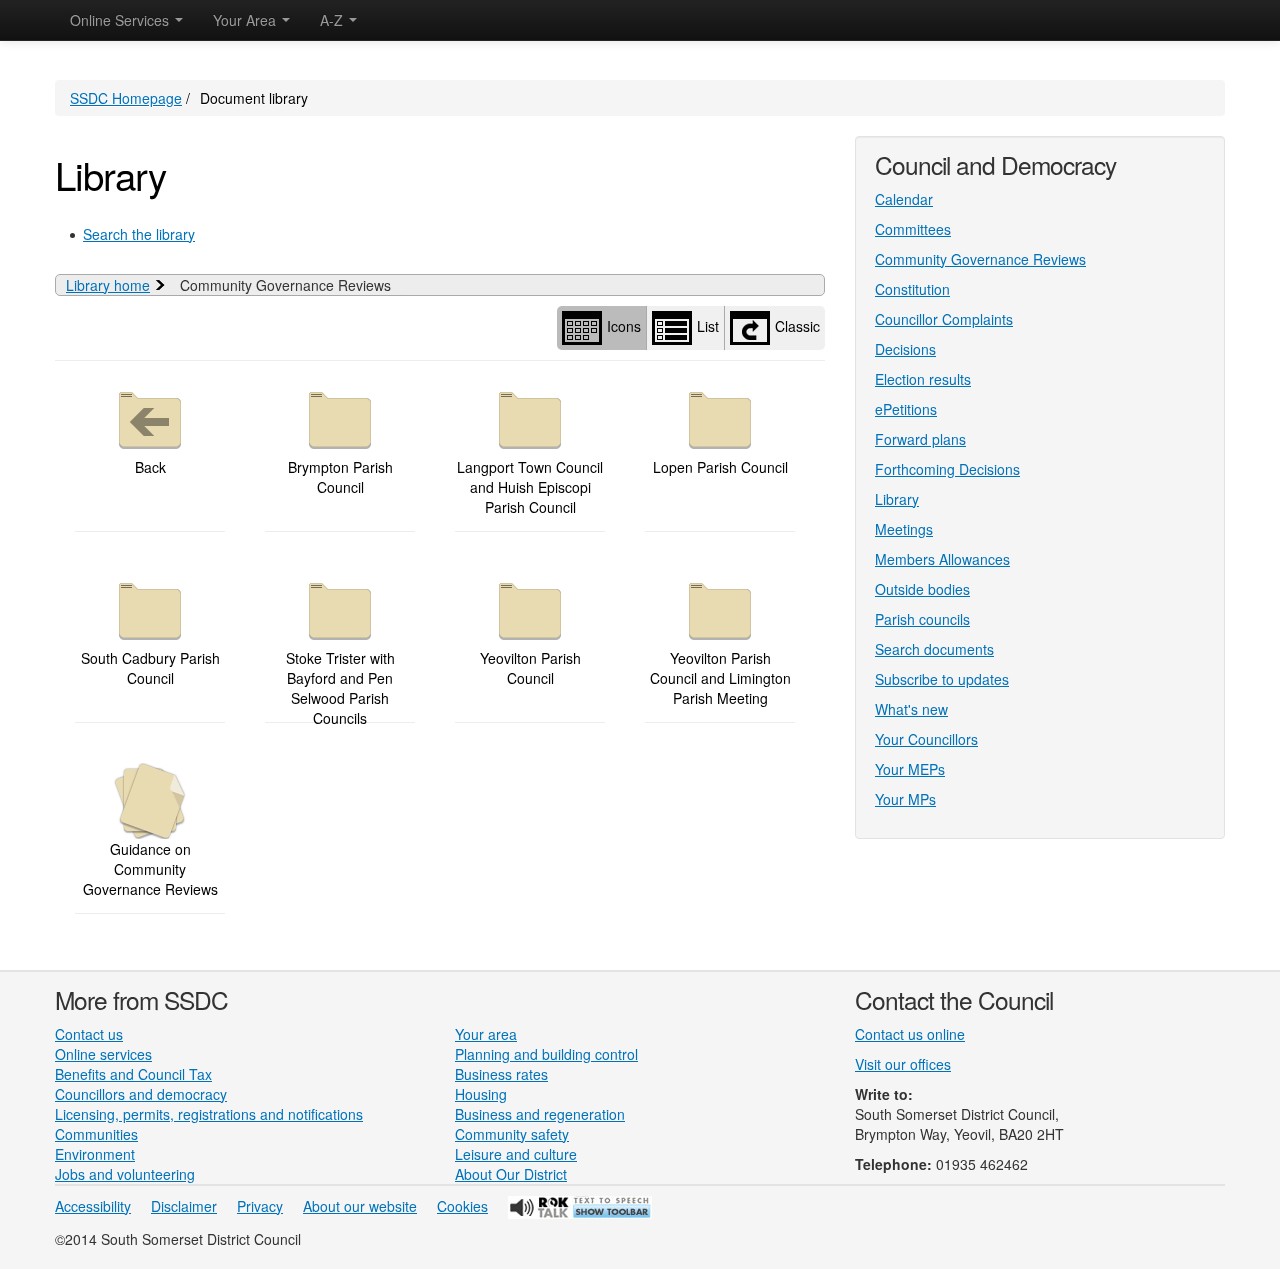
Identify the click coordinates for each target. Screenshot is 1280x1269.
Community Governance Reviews (980, 259)
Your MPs (905, 799)
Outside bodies (922, 589)
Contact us (89, 1034)
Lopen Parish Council (720, 467)
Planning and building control (546, 1054)
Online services (103, 1054)
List (708, 325)
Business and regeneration (540, 1114)
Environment (95, 1154)
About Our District (511, 1174)
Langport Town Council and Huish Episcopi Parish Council (530, 487)
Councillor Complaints (944, 319)
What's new (911, 709)
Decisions (905, 349)
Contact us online (910, 1034)
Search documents (934, 649)
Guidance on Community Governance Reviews (150, 869)
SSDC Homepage (126, 98)
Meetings (904, 529)
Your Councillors (926, 739)
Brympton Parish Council (340, 477)
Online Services (121, 20)
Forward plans (920, 439)
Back (150, 467)
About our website (360, 1206)
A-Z (333, 20)
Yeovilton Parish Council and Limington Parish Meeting (720, 678)
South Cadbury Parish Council (150, 668)
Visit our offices (903, 1064)
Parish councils (922, 619)
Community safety (512, 1134)
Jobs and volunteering (125, 1174)
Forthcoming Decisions (947, 469)
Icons (624, 325)
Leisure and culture (516, 1154)
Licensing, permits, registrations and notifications (209, 1114)
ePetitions (906, 409)
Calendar (904, 199)
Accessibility (93, 1206)
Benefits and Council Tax (133, 1074)
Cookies (462, 1206)
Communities (96, 1134)
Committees (913, 229)
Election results (923, 379)
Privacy (260, 1206)
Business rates (501, 1074)
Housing (481, 1094)
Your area (486, 1034)
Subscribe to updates (942, 679)
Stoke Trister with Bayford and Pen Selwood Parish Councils (340, 688)
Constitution (912, 289)
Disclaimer (184, 1206)
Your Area (246, 20)
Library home (108, 285)
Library (897, 499)
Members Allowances (942, 559)
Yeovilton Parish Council (530, 668)
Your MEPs (910, 769)
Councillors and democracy (141, 1094)
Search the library (139, 234)
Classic (797, 325)
